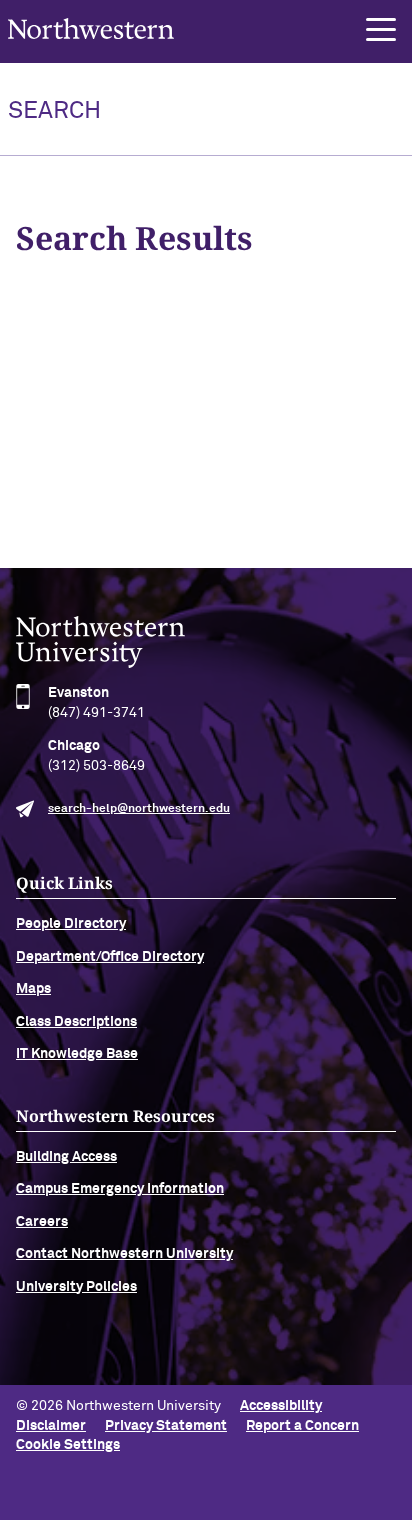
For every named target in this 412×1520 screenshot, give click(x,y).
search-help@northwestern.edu (139, 809)
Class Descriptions (76, 1022)
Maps (33, 989)
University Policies (76, 1287)
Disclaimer (51, 1426)
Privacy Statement (166, 1426)
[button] (381, 30)
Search (54, 111)
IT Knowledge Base (77, 1054)
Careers (42, 1222)
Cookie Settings (68, 1445)
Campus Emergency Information (120, 1189)
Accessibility (281, 1406)
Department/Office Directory (110, 957)
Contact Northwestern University (124, 1254)
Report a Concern (302, 1426)
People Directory (71, 924)
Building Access (66, 1157)
